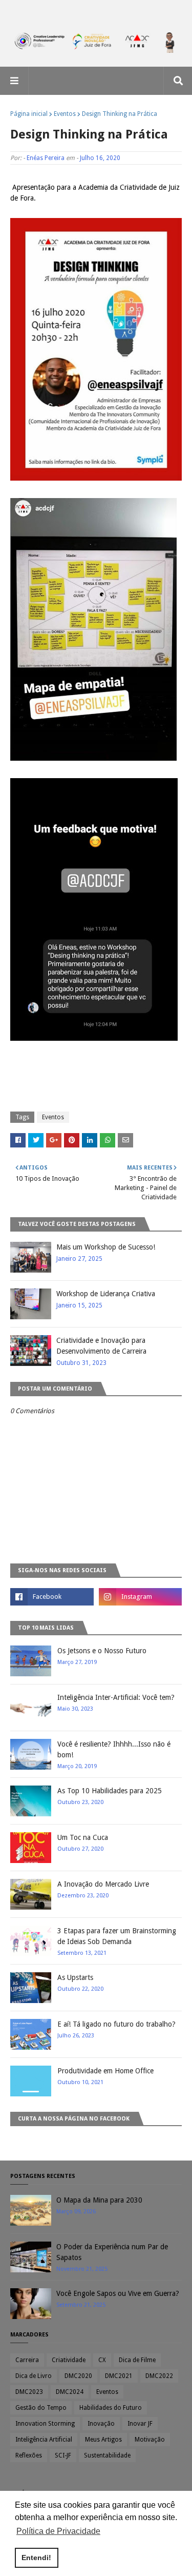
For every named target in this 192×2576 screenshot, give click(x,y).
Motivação (150, 2440)
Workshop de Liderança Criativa (106, 1294)
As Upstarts (75, 1977)
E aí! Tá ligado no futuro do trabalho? (116, 2024)
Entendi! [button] (36, 2558)
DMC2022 (159, 2376)
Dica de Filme (137, 2360)
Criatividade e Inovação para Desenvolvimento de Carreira (101, 1346)
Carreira (27, 2360)
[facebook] (52, 1597)
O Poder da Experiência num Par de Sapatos (112, 2252)
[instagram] (141, 1597)
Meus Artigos (103, 2440)
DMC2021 (119, 2376)
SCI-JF (63, 2455)
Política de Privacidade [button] (58, 2531)
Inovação (101, 2424)
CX (102, 2360)
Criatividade (69, 2360)
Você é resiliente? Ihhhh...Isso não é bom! (114, 1749)
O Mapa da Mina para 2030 (99, 2200)
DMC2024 (70, 2392)
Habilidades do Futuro (111, 2408)
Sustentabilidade (107, 2455)
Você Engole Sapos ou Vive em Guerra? (118, 2293)
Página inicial (29, 114)
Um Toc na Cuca (83, 1837)
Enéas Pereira (46, 158)
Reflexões (29, 2455)
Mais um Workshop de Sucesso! (106, 1247)
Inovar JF (140, 2424)
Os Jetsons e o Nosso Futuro (102, 1651)
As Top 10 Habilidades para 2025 (110, 1791)
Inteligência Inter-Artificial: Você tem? (116, 1697)
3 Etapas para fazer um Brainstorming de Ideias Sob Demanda (117, 1936)
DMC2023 (29, 2392)
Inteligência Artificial (44, 2440)
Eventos (65, 114)
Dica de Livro (34, 2376)
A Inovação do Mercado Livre (103, 1884)
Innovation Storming (45, 2424)
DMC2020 (78, 2376)
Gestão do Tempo (41, 2408)
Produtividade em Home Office (105, 2071)
